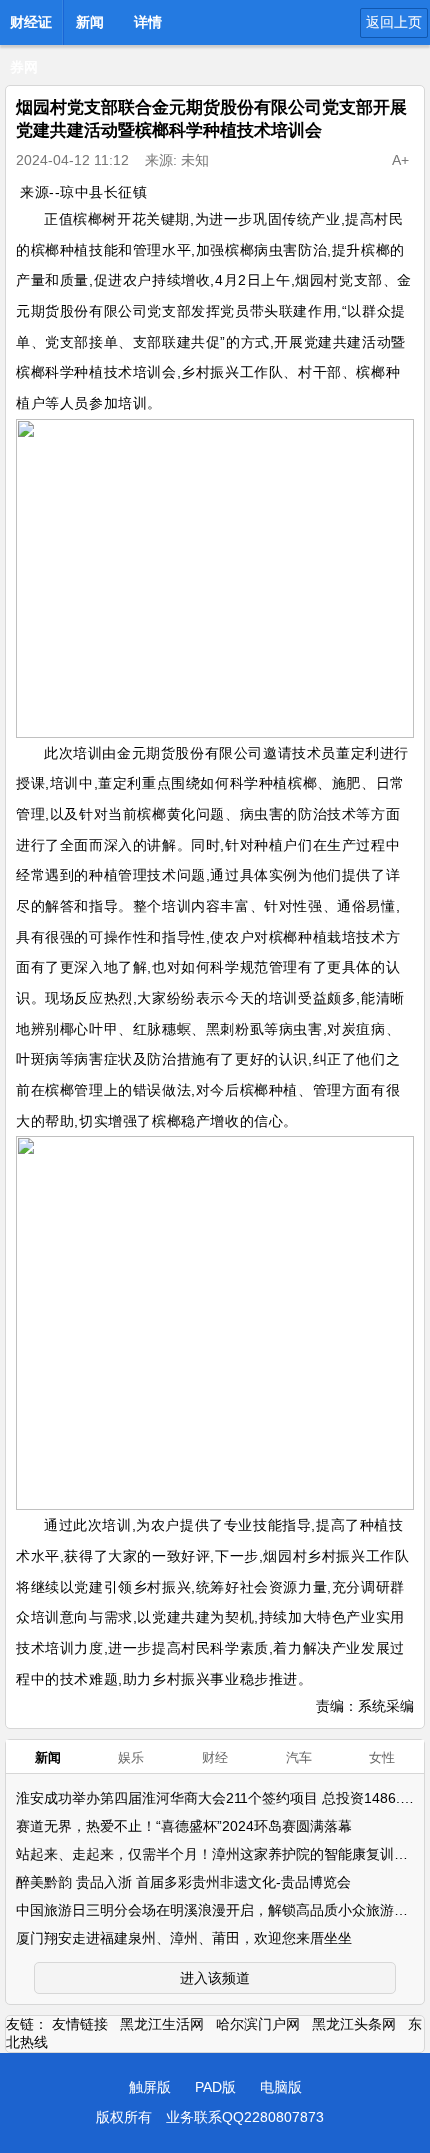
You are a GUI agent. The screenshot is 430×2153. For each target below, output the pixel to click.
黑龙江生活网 (162, 2024)
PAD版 (215, 2087)
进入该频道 (215, 1978)
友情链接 (80, 2024)
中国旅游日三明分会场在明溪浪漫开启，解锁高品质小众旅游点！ (219, 1910)
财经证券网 (31, 28)
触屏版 (150, 2087)
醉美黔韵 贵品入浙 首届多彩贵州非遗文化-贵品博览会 (183, 1882)
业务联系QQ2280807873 (245, 2117)
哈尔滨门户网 (258, 2024)
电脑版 (281, 2087)
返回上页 (394, 22)
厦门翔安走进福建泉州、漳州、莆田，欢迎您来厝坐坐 (184, 1938)
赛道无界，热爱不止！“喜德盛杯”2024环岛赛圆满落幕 (184, 1826)
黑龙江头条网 (354, 2024)
